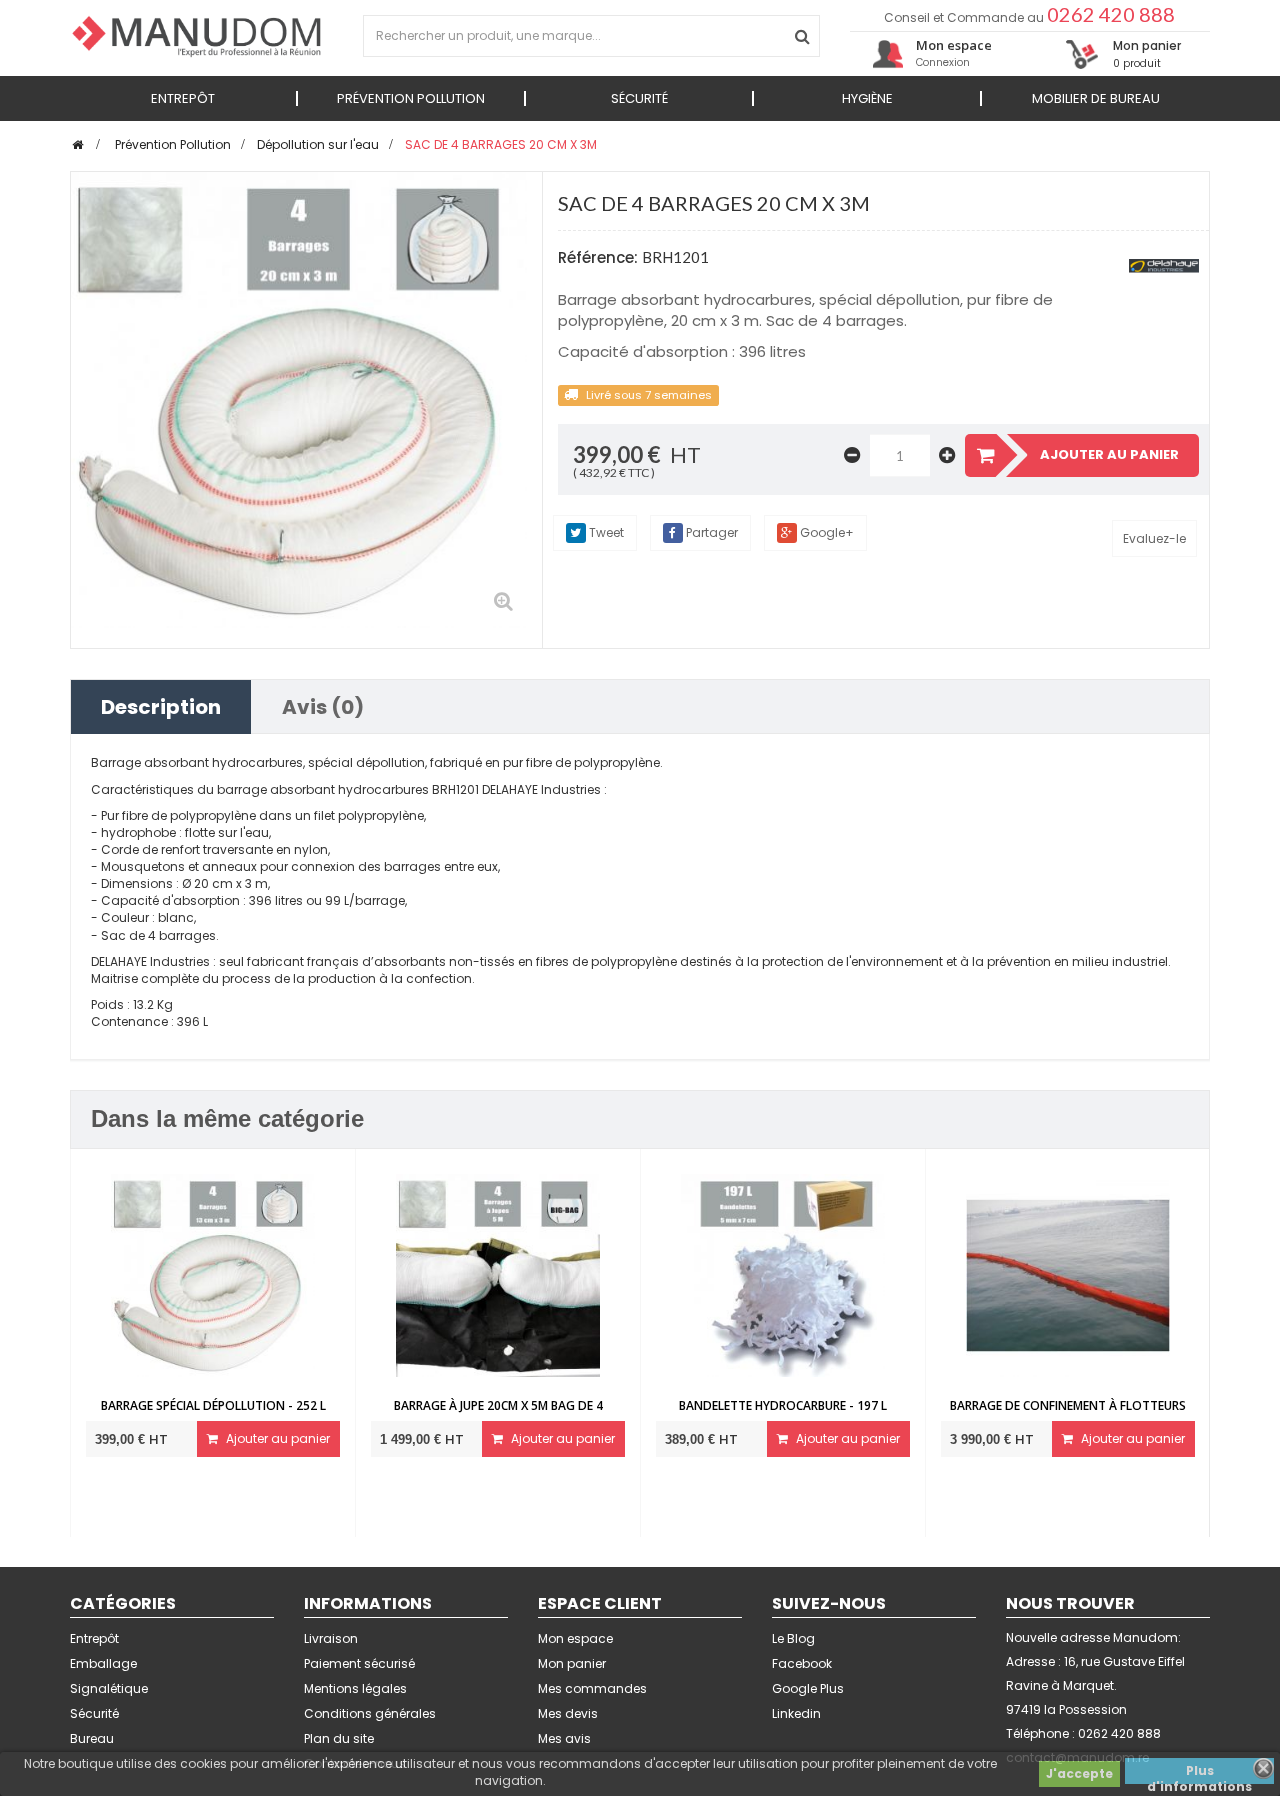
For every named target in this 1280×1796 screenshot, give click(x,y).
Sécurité (94, 1713)
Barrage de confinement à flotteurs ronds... (1068, 1414)
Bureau (92, 1738)
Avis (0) (323, 707)
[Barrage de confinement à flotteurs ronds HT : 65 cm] (1067, 1274)
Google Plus (808, 1688)
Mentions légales (355, 1688)
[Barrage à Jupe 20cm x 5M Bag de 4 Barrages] (497, 1274)
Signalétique (109, 1688)
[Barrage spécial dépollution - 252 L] (212, 1274)
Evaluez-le (1154, 538)
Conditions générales (370, 1713)
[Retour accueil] (77, 144)
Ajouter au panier (276, 1438)
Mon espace (575, 1638)
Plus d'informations (1199, 1773)
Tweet (605, 532)
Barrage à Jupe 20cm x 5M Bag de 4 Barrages (498, 1414)
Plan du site (339, 1738)
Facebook (802, 1663)
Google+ (825, 532)
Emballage (103, 1663)
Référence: (598, 257)
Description (161, 707)
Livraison (331, 1638)
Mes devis (568, 1713)
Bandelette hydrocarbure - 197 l (783, 1405)
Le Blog (793, 1638)
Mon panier (572, 1663)
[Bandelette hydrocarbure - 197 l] (782, 1274)
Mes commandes (592, 1688)
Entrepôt (94, 1638)
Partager (710, 532)
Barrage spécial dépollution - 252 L (213, 1405)
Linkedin (796, 1713)
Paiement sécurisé (359, 1663)
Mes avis (564, 1738)
